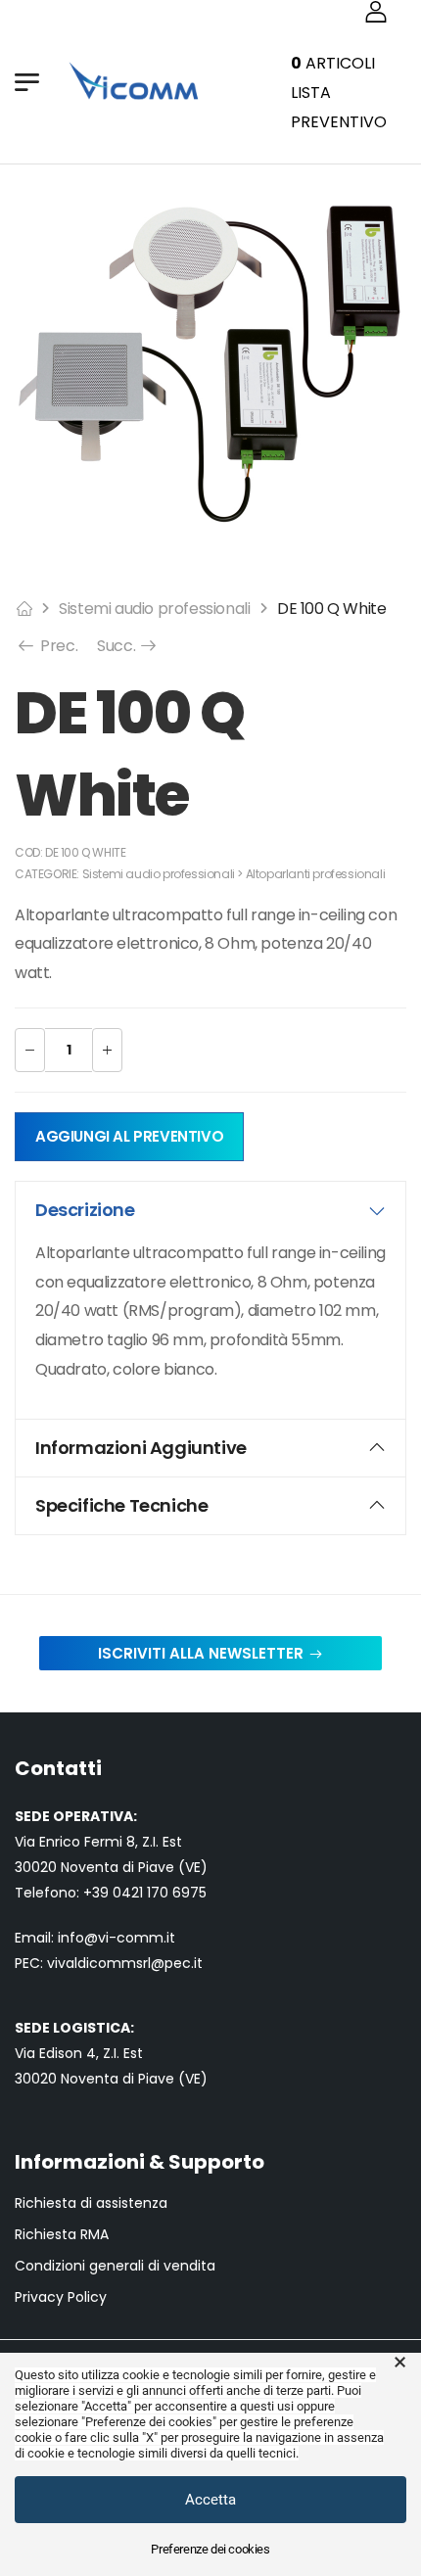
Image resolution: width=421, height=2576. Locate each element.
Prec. (57, 646)
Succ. (128, 646)
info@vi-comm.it (117, 1938)
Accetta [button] (210, 2500)
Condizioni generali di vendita (115, 2266)
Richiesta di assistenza (91, 2203)
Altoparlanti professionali (316, 874)
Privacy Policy (61, 2297)
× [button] (400, 2363)
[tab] (210, 1210)
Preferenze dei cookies (210, 2549)
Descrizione (85, 1210)
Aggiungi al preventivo (129, 1136)
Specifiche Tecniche (121, 1505)
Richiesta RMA (62, 2235)
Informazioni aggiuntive (141, 1448)
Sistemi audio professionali (154, 609)
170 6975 (177, 1893)
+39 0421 (115, 1893)
